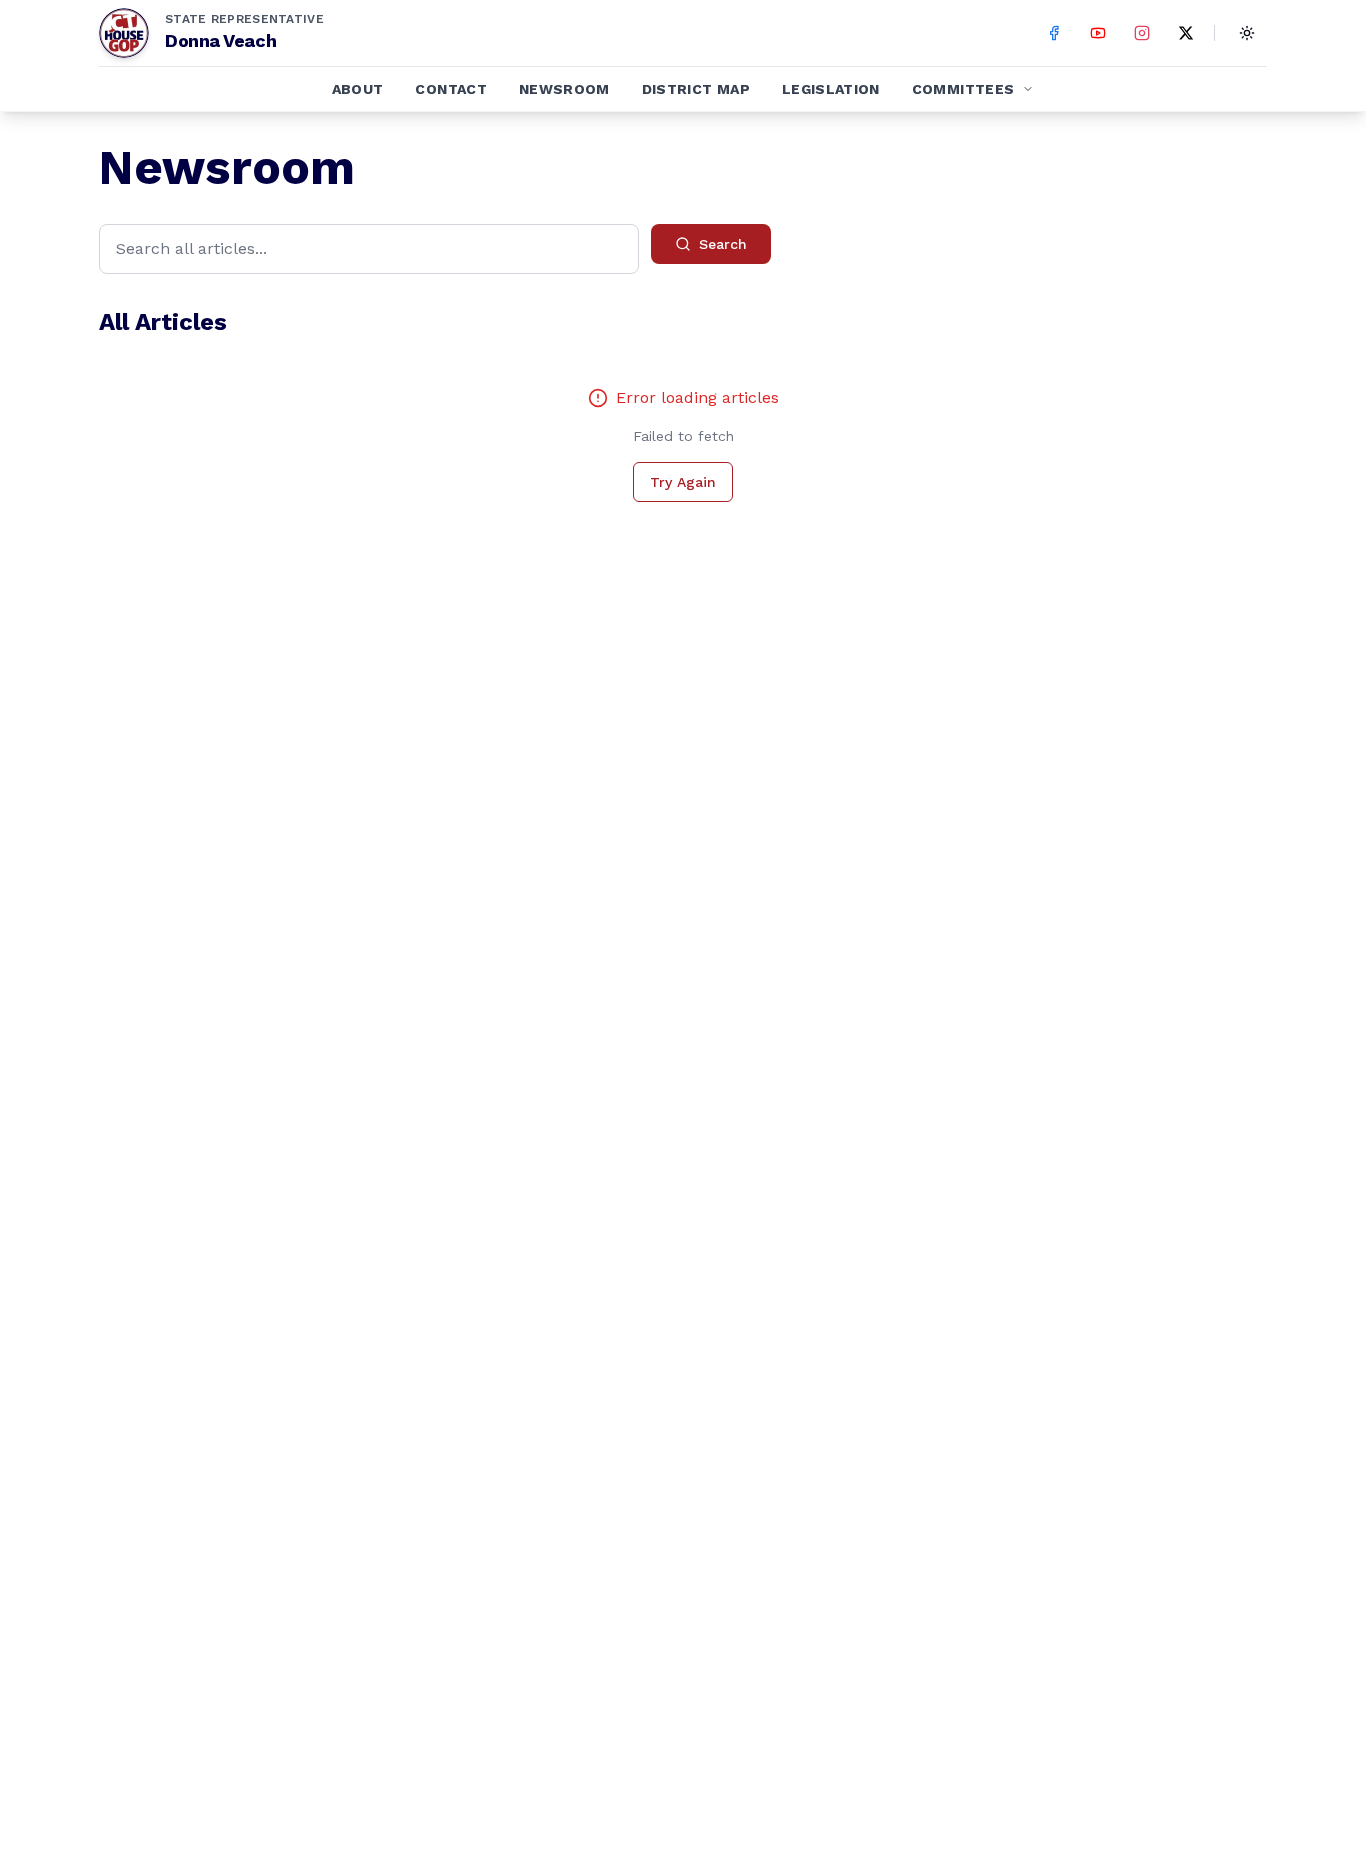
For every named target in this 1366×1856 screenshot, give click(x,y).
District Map (696, 89)
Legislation (831, 89)
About (358, 89)
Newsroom (564, 89)
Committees (963, 89)
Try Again (683, 482)
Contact (450, 89)
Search (723, 244)
